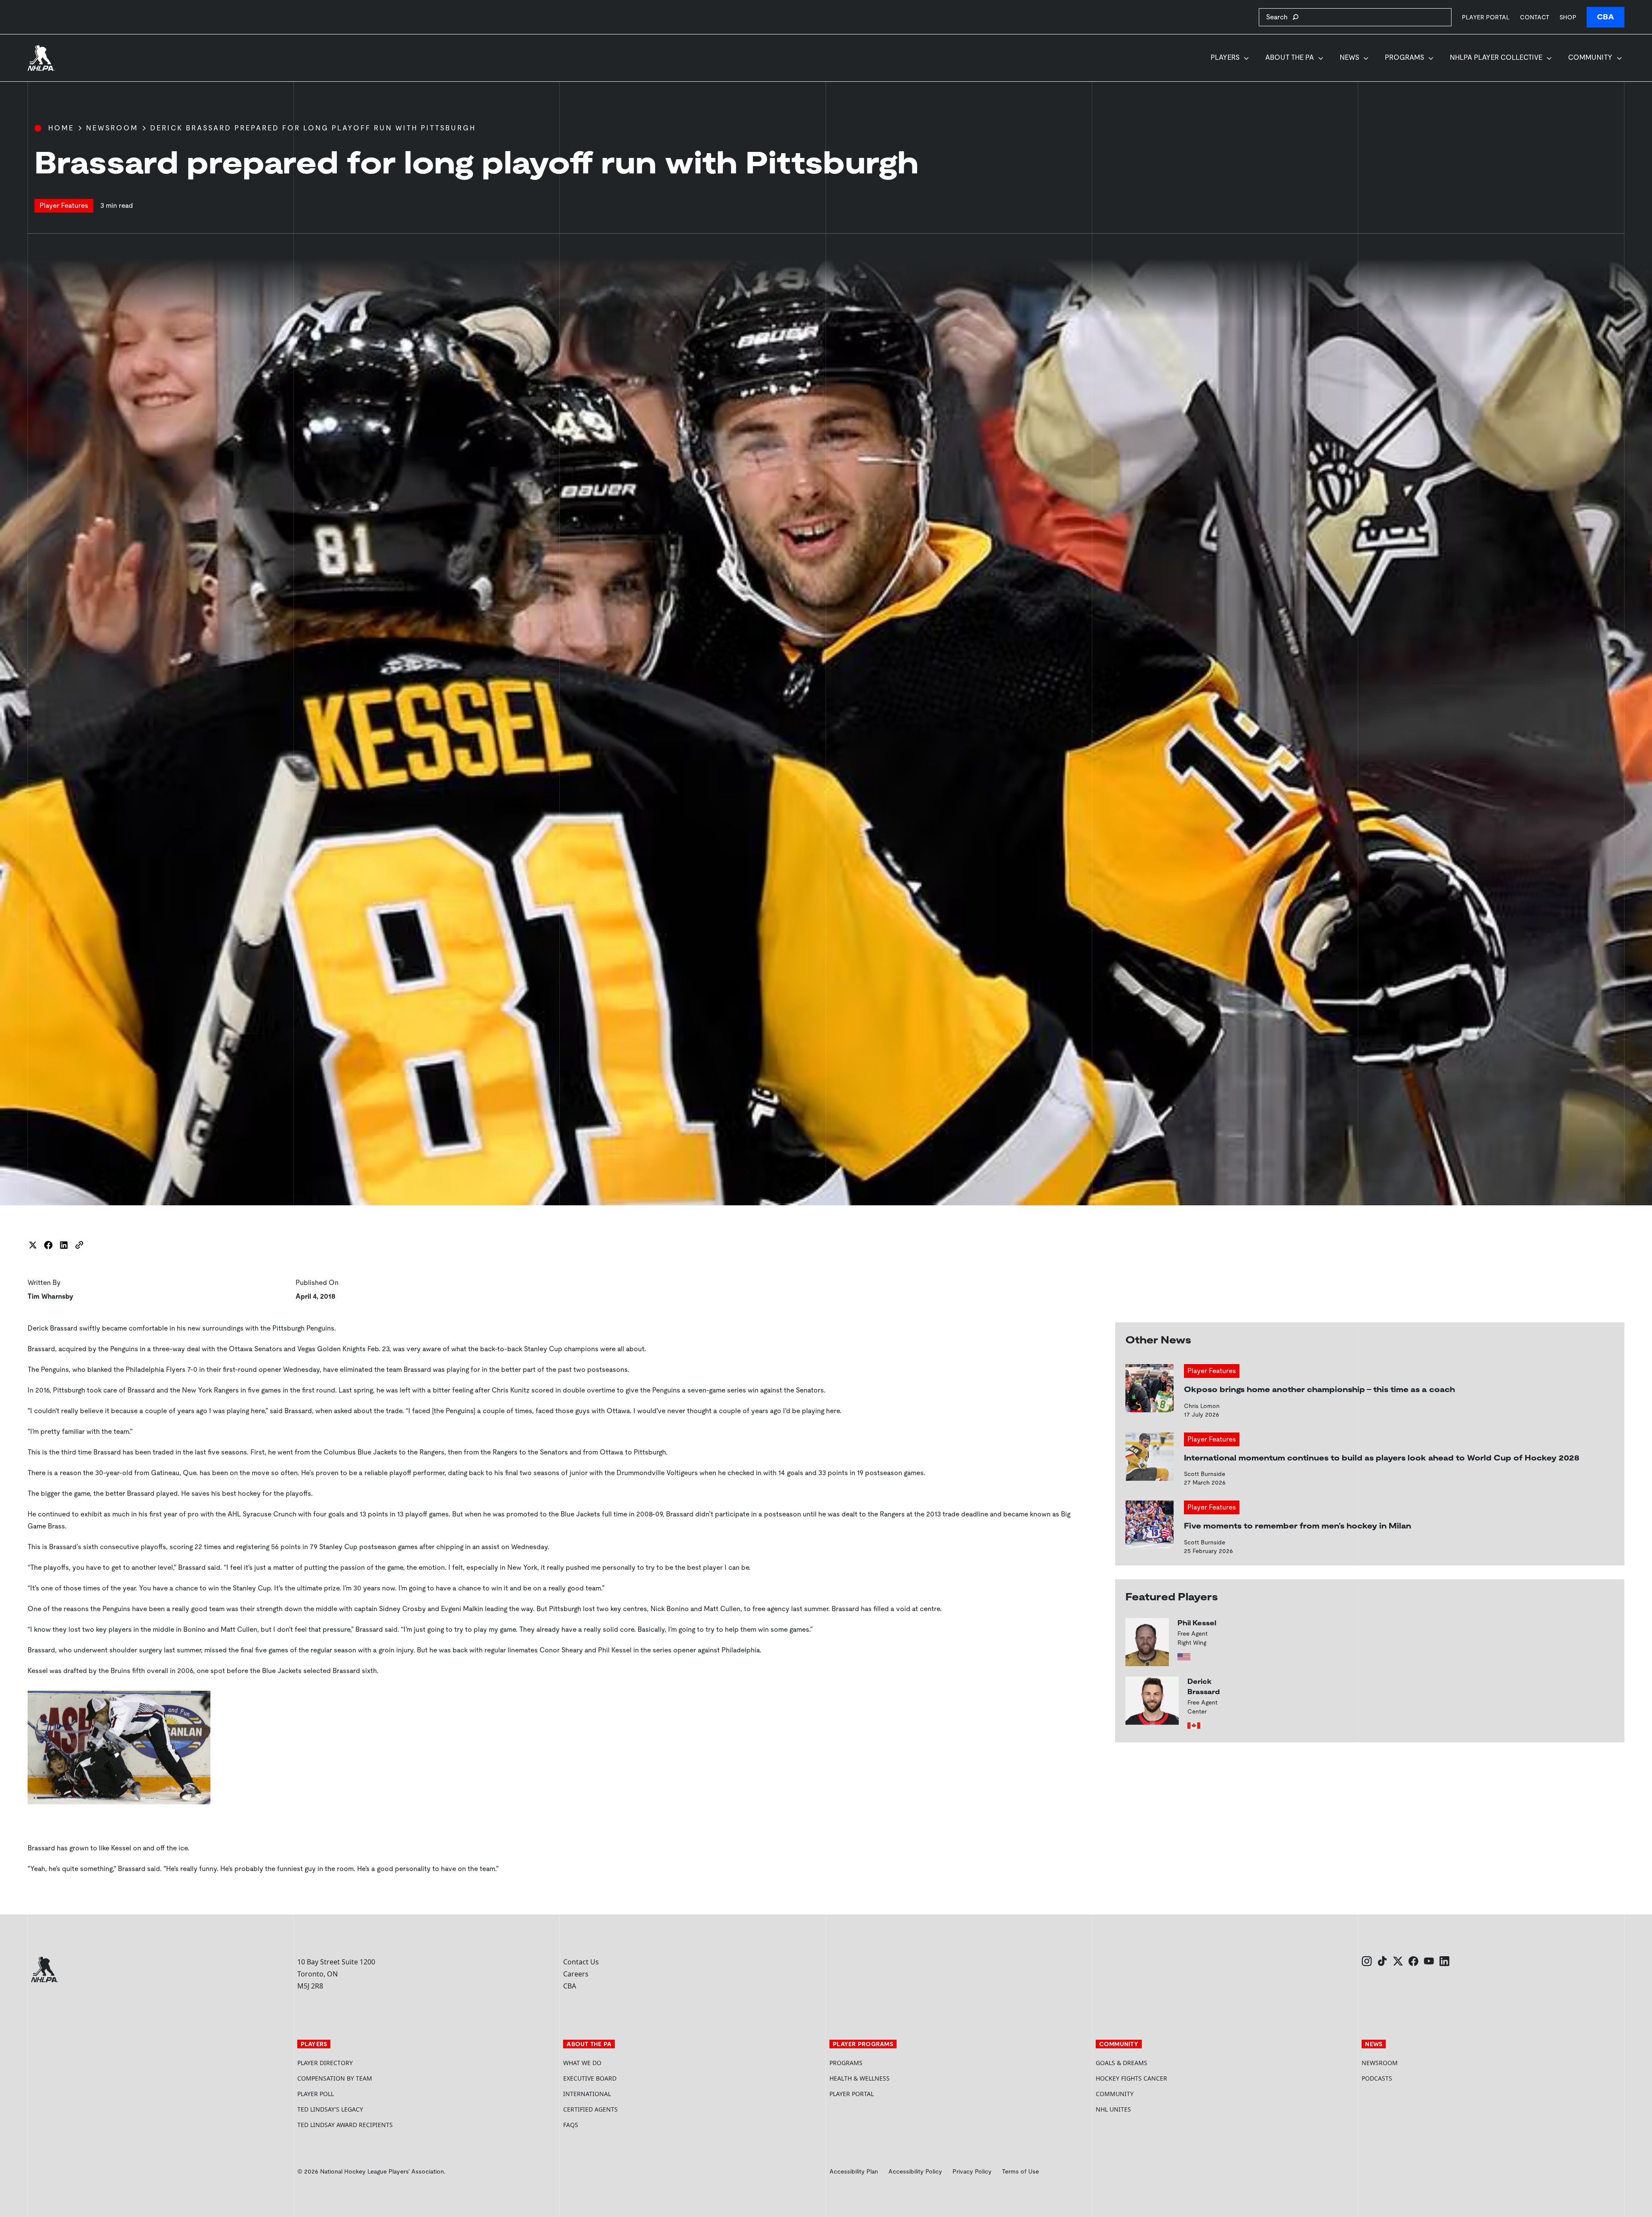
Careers (576, 1974)
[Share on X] (33, 1245)
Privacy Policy (972, 2171)
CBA (1606, 17)
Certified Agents (590, 2109)
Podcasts (1377, 2078)
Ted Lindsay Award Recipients (345, 2125)
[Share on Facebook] (48, 1245)
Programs (1404, 57)
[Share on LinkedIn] (64, 1245)
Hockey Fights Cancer (1131, 2078)
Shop (1568, 17)
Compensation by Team (335, 2078)
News (1349, 57)
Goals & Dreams (1122, 2063)
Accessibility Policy (915, 2171)
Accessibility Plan (854, 2171)
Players (1225, 57)
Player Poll (316, 2094)
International (587, 2094)
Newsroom (112, 128)
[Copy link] (79, 1245)
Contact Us (581, 1962)
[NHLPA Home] (41, 58)
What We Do (582, 2063)
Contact (1535, 17)
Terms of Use (1020, 2171)
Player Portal (1486, 17)
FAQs (571, 2125)
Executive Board (590, 2078)
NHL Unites (1146, 2109)
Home (61, 128)
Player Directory (325, 2063)
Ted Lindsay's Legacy (330, 2109)
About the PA (1290, 57)
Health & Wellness (860, 2078)
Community (1590, 57)
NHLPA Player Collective (1496, 57)
